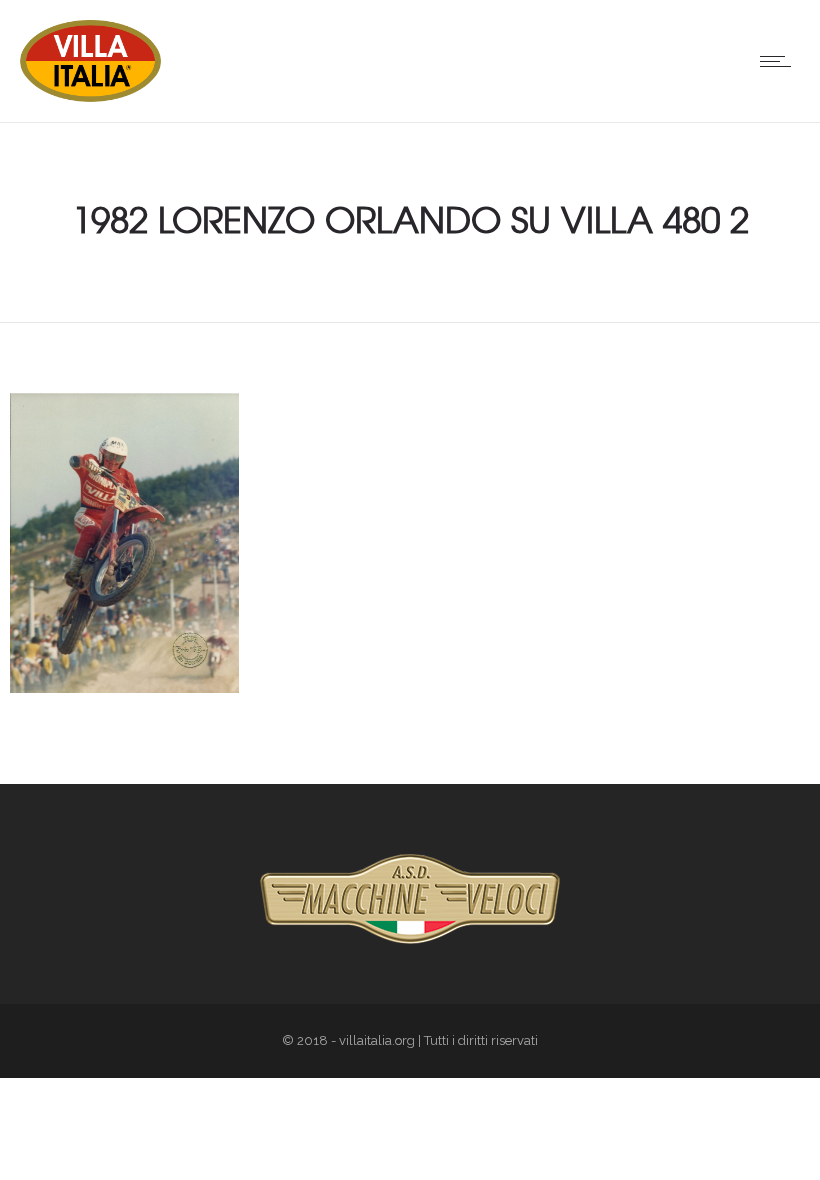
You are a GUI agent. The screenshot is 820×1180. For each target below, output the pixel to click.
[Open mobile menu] (780, 61)
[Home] (90, 97)
